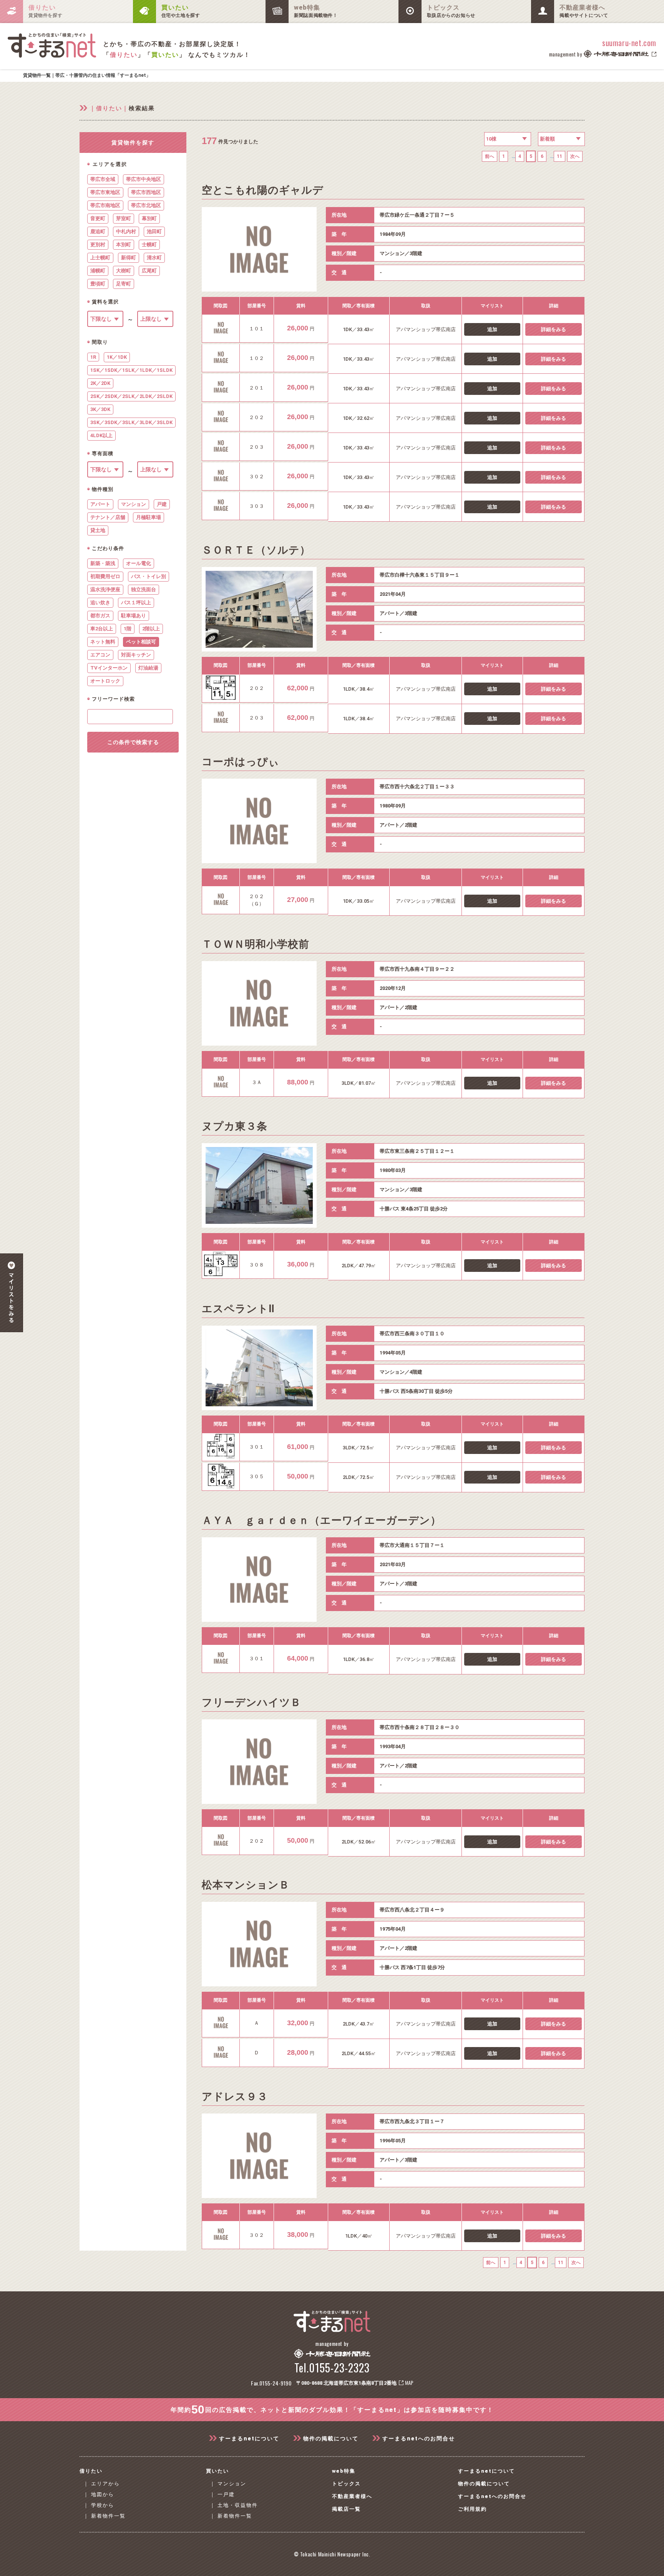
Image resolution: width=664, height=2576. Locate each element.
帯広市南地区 (105, 205)
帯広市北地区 (146, 205)
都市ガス (100, 616)
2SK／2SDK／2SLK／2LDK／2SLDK (131, 396)
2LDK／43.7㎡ (359, 2024)
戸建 (162, 504)
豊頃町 (98, 284)
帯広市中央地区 (144, 179)
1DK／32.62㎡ (359, 418)
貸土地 (98, 530)
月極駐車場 (149, 517)
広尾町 (149, 271)
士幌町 (149, 245)
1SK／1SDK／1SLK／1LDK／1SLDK (131, 370)
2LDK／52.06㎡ (359, 1842)
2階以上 (151, 629)
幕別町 (149, 218)
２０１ (256, 388)
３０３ (256, 506)
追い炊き (100, 603)
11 (559, 156)
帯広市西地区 (146, 192)
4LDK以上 (101, 435)
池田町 (154, 231)
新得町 (129, 258)
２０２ (256, 417)
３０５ (256, 1476)
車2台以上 (102, 629)
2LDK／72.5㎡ (359, 1477)
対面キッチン (136, 655)
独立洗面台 (144, 589)
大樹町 (124, 271)
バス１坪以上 (136, 603)
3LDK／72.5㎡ (359, 1448)
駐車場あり (134, 616)
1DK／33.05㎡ (359, 901)
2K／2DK (100, 383)
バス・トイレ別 (149, 576)
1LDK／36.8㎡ (359, 1659)
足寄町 (124, 284)
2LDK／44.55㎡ (359, 2053)
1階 (128, 629)
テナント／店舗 (108, 517)
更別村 (98, 245)
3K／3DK (100, 409)
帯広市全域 (103, 179)
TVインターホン (109, 668)
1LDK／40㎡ (359, 2236)
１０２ (256, 358)
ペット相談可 (141, 642)
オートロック (105, 681)
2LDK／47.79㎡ (359, 1266)
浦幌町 (98, 271)
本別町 (124, 245)
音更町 (98, 218)
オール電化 (139, 563)
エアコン (100, 655)
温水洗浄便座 (105, 589)
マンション (134, 504)
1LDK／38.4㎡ (359, 689)
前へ (490, 156)
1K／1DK (117, 357)
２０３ (256, 447)
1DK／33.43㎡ (359, 329)
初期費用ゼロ (105, 576)
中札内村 (126, 231)
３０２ (256, 477)
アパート (100, 504)
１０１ (256, 329)
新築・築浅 (103, 563)
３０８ (256, 1265)
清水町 (154, 258)
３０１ (256, 1447)
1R (93, 357)
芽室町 (124, 218)
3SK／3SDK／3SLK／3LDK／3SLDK (131, 422)
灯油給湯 (148, 668)
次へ (575, 156)
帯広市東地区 (105, 192)
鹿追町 (98, 231)
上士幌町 (100, 258)
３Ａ (257, 1082)
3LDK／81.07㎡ (359, 1083)
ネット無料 (103, 642)
